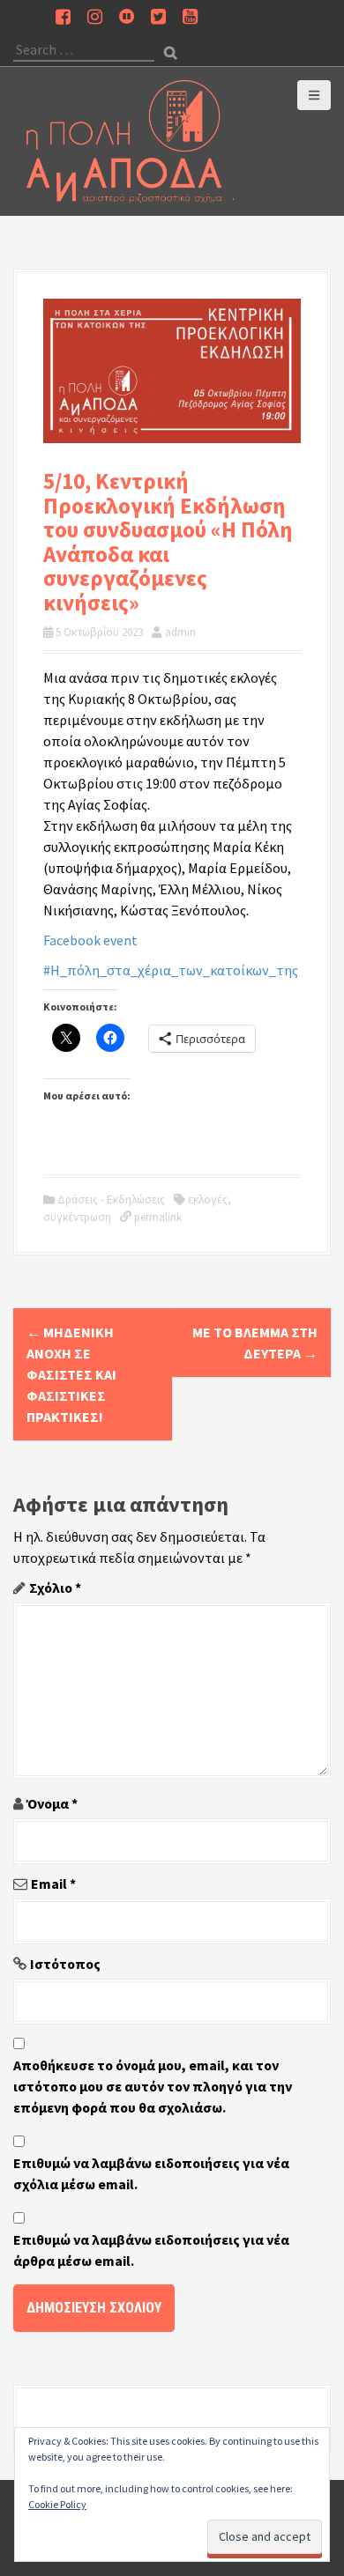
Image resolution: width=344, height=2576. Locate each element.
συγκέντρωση (77, 1217)
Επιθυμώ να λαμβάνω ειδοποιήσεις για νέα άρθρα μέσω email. (151, 2250)
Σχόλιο (55, 1588)
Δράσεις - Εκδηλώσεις (111, 1199)
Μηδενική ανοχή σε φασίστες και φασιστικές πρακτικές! (71, 1374)
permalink (157, 1217)
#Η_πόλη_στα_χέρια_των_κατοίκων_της (171, 970)
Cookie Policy (57, 2504)
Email (53, 1884)
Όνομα (52, 1803)
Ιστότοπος (65, 1964)
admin (180, 632)
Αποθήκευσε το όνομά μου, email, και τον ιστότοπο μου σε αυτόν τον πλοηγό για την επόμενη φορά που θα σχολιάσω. (153, 2086)
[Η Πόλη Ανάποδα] (130, 139)
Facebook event (90, 940)
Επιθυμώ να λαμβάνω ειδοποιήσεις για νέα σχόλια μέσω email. (151, 2173)
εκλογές (208, 1199)
